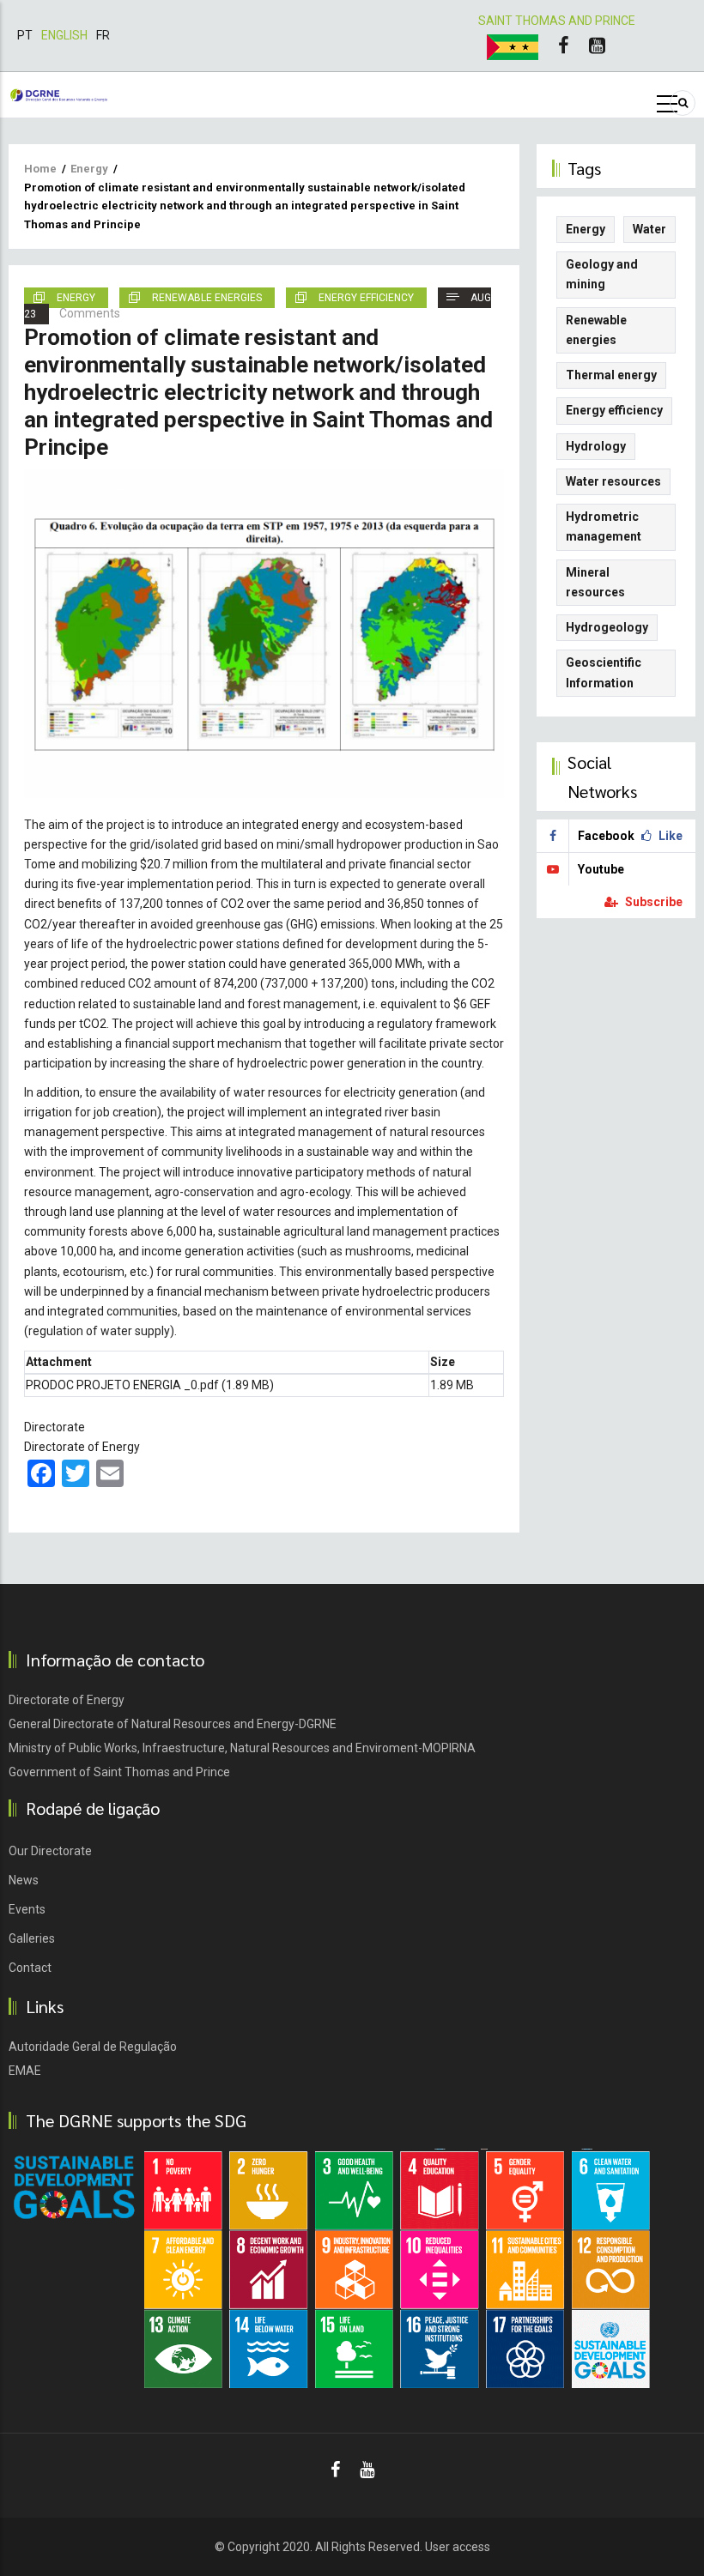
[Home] (59, 94)
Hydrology (596, 446)
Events (27, 1909)
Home (40, 169)
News (24, 1880)
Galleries (32, 1938)
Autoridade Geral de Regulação (93, 2047)
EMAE (25, 2071)
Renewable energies (207, 298)
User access (458, 2547)
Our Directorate (50, 1851)
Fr (103, 35)
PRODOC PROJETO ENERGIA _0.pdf (122, 1385)
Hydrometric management (604, 526)
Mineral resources (595, 582)
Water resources (613, 481)
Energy (89, 169)
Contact (30, 1968)
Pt (25, 35)
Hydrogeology (607, 627)
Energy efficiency (366, 298)
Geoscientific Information (604, 672)
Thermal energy (611, 375)
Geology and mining (602, 274)
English (64, 35)
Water (649, 229)
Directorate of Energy (82, 1447)
